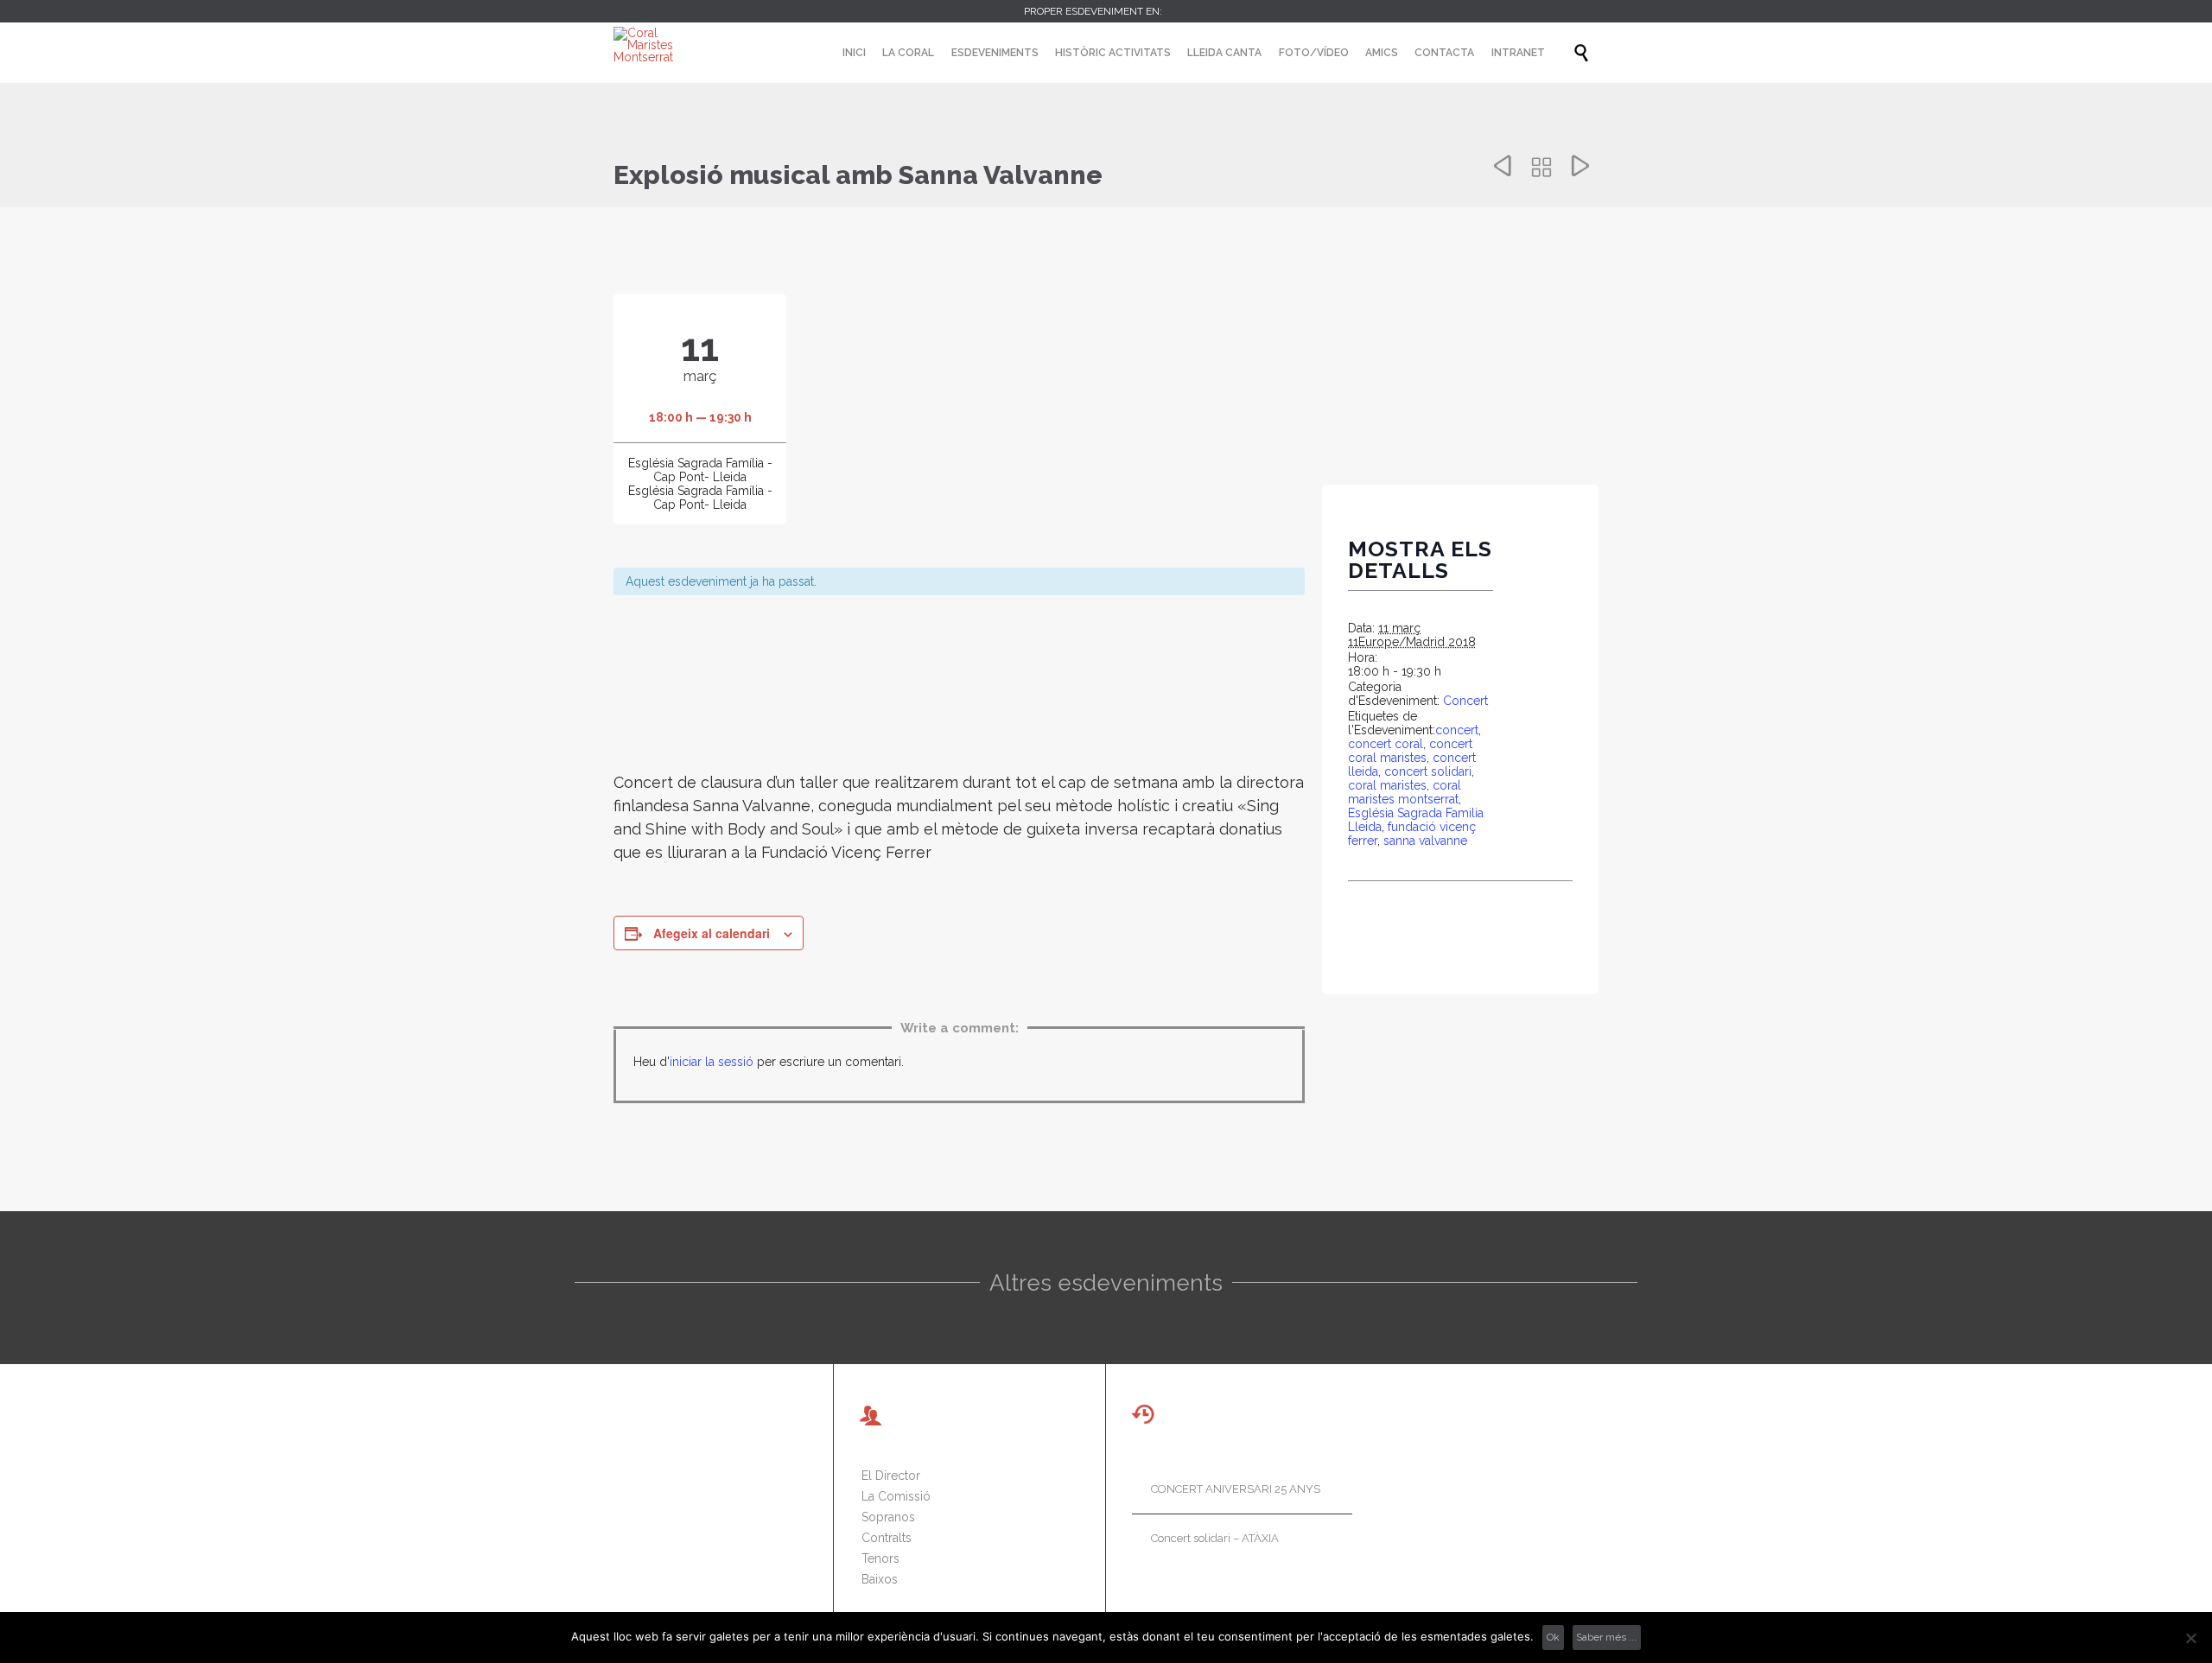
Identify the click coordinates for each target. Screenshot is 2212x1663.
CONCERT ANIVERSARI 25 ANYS (1236, 1489)
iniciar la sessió (712, 1062)
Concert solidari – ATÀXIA (1215, 1538)
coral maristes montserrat (1405, 792)
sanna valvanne (1425, 841)
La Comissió (896, 1496)
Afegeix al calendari (712, 933)
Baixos (880, 1579)
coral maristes (1387, 785)
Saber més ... (1606, 1637)
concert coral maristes (1410, 751)
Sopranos (888, 1517)
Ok (1553, 1637)
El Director (891, 1476)
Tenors (880, 1558)
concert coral (1386, 744)
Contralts (887, 1538)
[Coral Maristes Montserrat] (658, 45)
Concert (1465, 701)
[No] (2190, 1638)
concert (1457, 730)
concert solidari (1428, 771)
